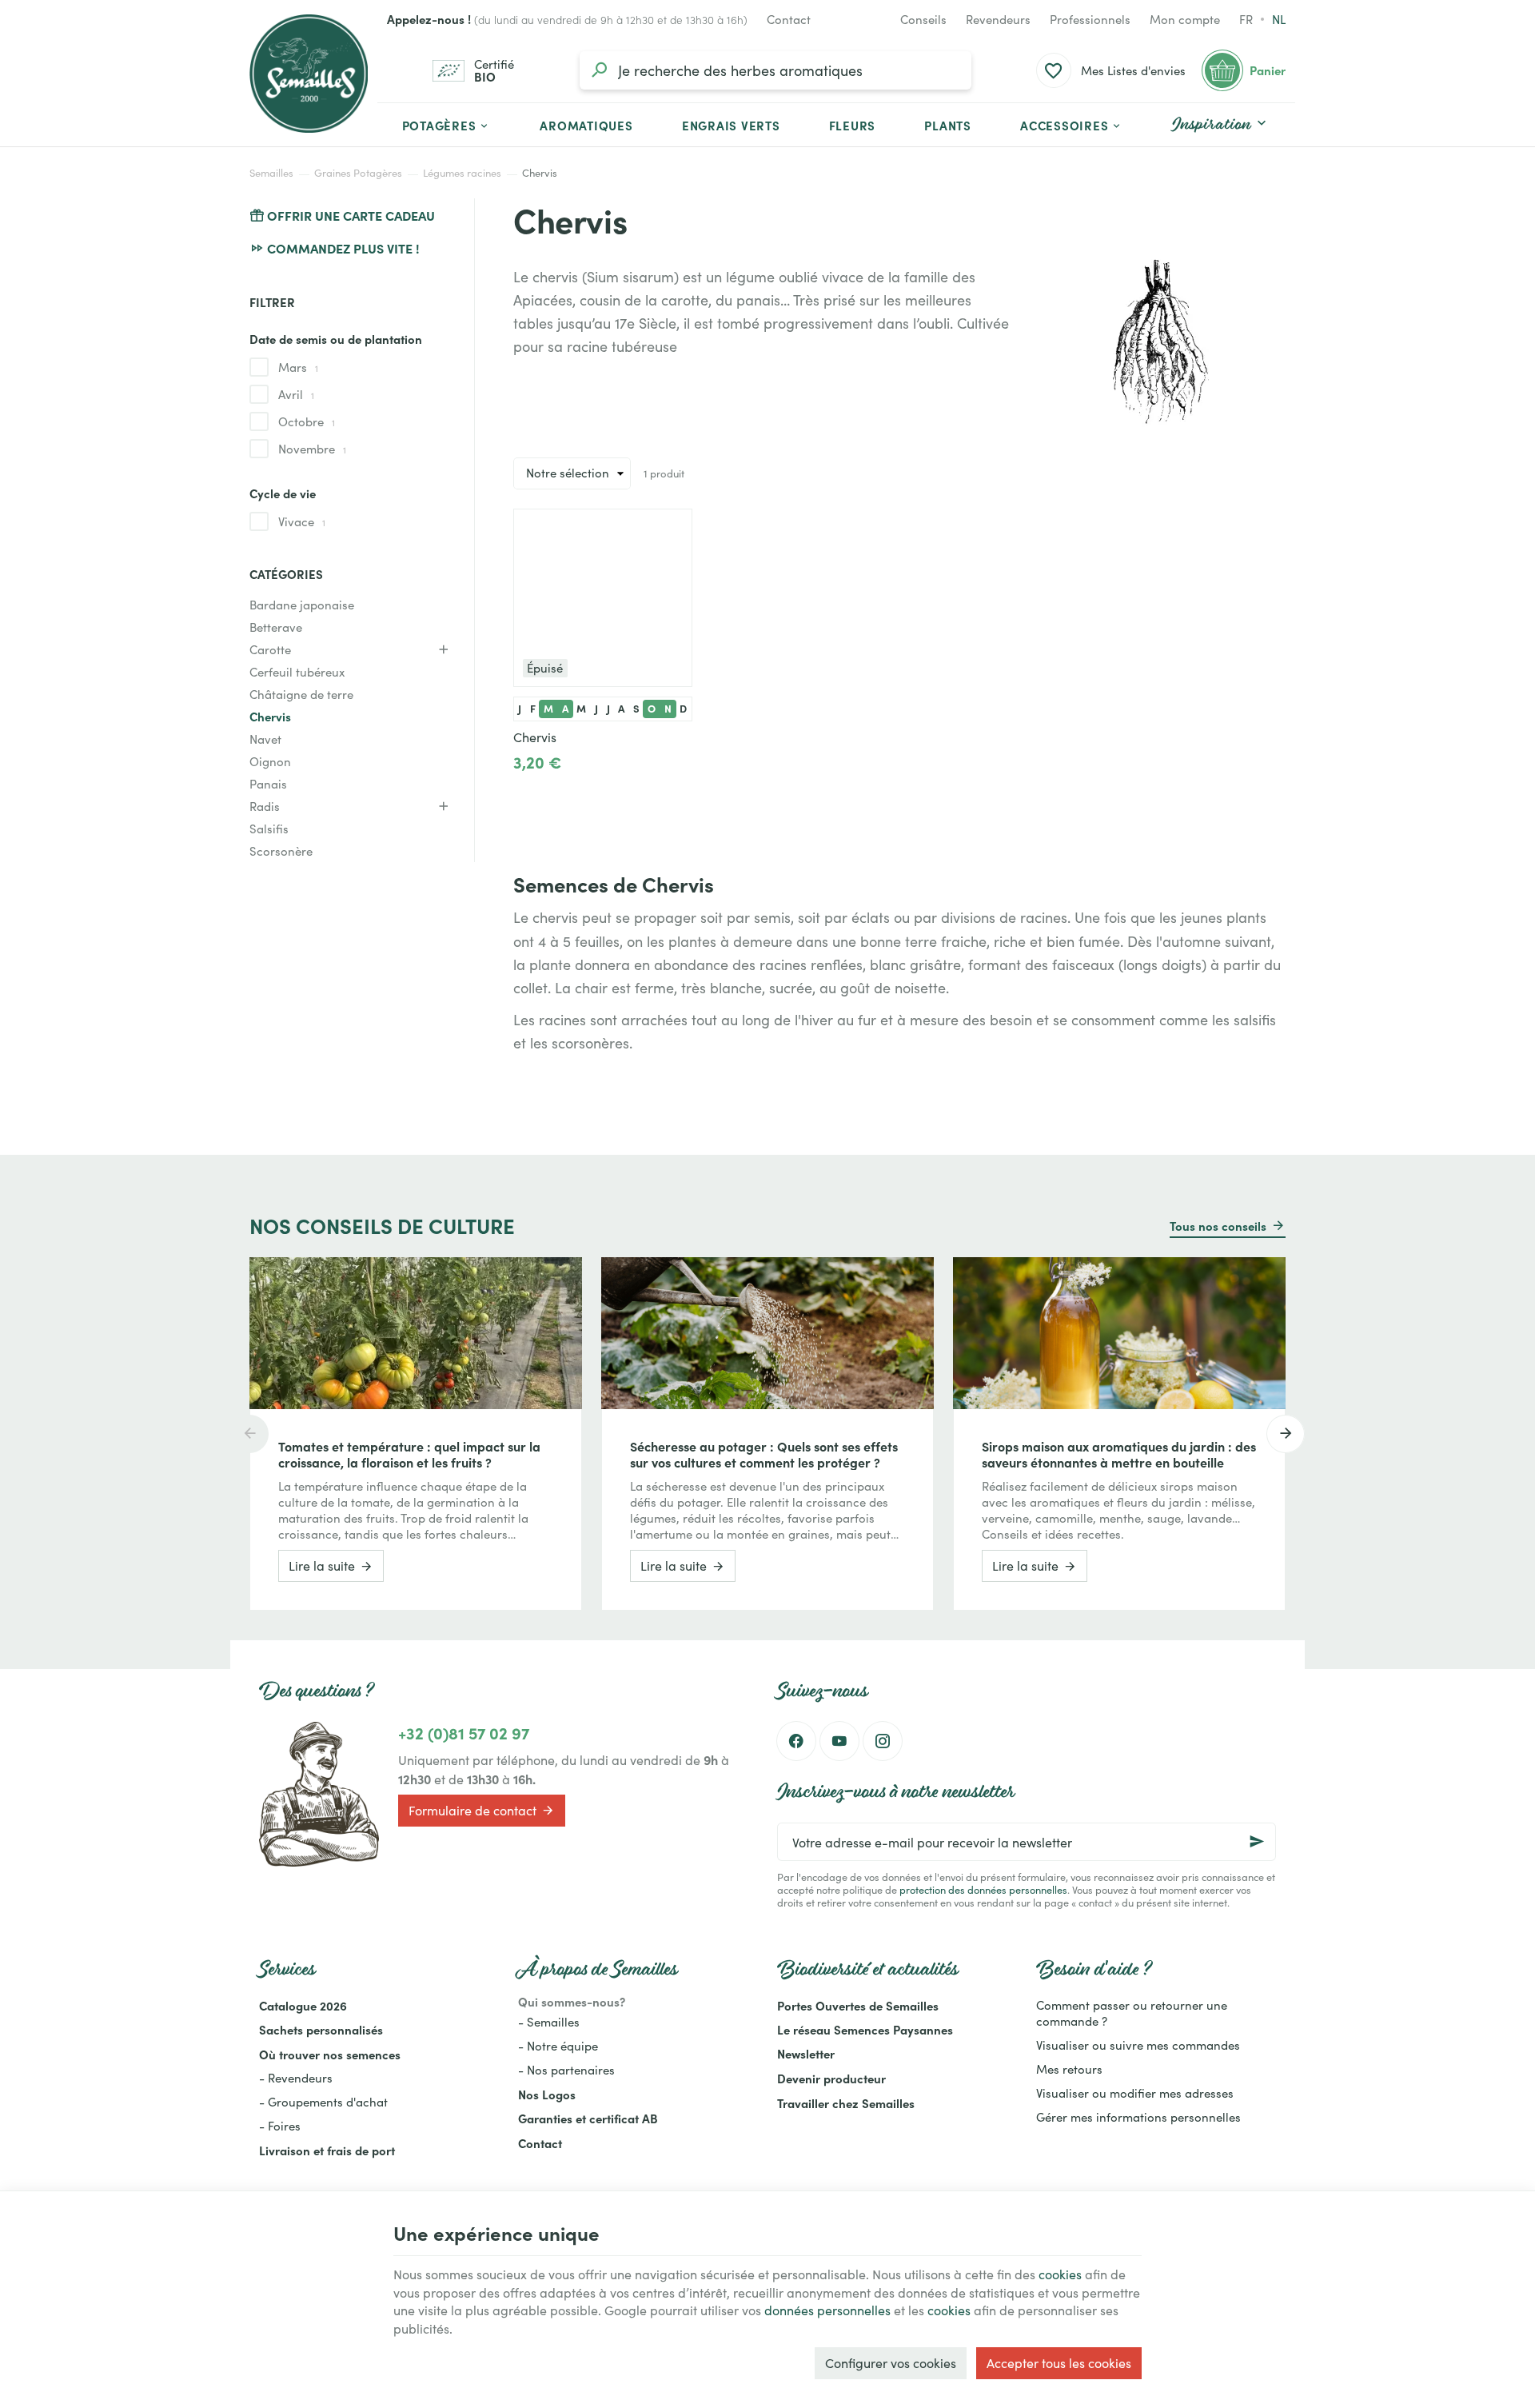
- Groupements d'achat (323, 2102)
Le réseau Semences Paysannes (865, 2029)
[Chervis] (603, 598)
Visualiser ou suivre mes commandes (1138, 2045)
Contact (540, 2143)
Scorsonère (281, 851)
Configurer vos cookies (891, 2363)
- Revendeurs (296, 2078)
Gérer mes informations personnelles (1138, 2117)
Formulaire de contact (472, 1810)
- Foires (280, 2126)
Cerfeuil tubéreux (297, 672)
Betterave (276, 627)
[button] (1072, 125)
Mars (298, 367)
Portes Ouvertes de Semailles (858, 2005)
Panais (268, 784)
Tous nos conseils (1218, 1226)
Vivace (302, 521)
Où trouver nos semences (330, 2054)
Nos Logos (547, 2094)
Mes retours (1069, 2069)
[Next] (1286, 1434)
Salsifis (269, 829)
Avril (296, 394)
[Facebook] (796, 1741)
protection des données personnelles (983, 1889)
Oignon (270, 761)
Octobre (307, 421)
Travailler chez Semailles (846, 2103)
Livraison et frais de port (327, 2150)
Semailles (271, 173)
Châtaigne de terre (301, 694)
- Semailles (549, 2022)
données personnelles (827, 2310)
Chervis (270, 716)
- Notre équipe (558, 2046)
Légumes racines (462, 173)
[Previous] (249, 1434)
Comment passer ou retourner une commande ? (1132, 2013)
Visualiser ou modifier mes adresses (1135, 2093)
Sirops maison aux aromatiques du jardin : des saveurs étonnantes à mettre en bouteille (1119, 1454)
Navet (265, 739)
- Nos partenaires (566, 2070)
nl (1279, 19)
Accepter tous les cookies (1059, 2363)
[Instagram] (883, 1741)
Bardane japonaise (302, 605)
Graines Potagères (358, 173)
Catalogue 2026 (303, 2005)
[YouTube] (839, 1741)
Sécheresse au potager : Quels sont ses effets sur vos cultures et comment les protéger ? (764, 1454)
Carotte (270, 649)
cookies (1060, 2274)
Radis (265, 806)
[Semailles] (309, 74)
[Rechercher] (599, 70)
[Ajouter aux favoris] (672, 529)
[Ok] (1257, 1842)
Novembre (312, 449)
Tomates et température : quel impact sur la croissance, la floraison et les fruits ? (409, 1454)
